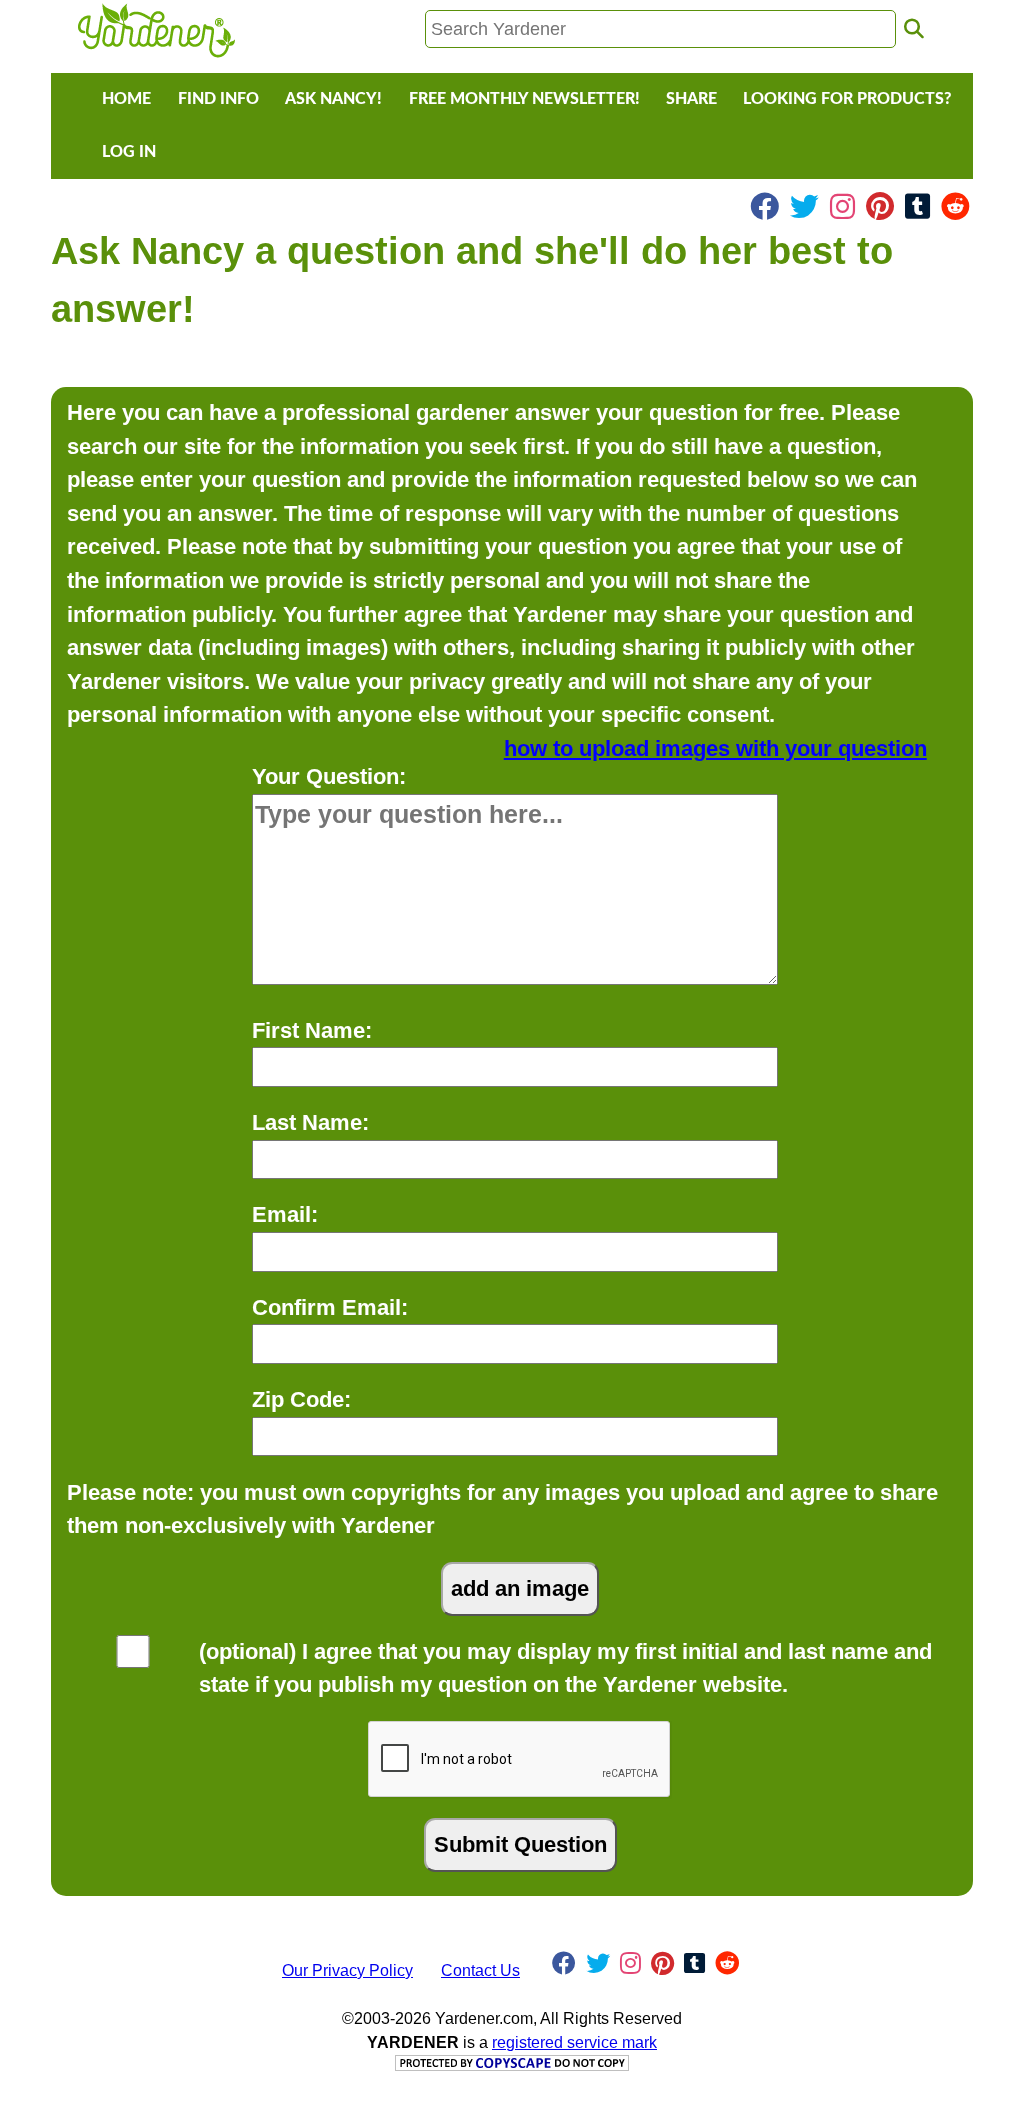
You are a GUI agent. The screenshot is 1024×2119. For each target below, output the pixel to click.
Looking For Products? (847, 99)
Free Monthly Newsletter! (524, 99)
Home (126, 99)
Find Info (218, 99)
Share (691, 99)
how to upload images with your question (715, 748)
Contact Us (480, 1970)
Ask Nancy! (333, 99)
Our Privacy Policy (347, 1970)
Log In (129, 152)
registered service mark (574, 2042)
